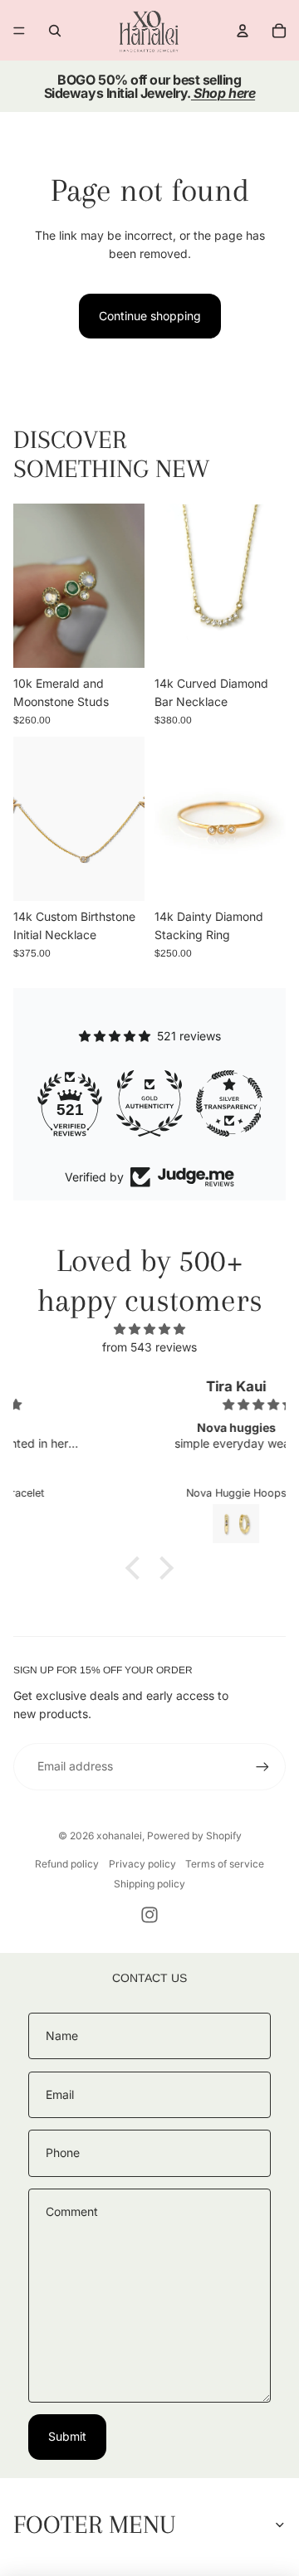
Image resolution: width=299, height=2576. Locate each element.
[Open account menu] (243, 31)
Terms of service (225, 1864)
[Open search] (55, 31)
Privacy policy (142, 1864)
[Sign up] (262, 1766)
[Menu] (19, 31)
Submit (67, 2436)
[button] (137, 1568)
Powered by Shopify (194, 1836)
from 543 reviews (149, 1347)
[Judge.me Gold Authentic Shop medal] (77, 1103)
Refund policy (67, 1864)
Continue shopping (150, 316)
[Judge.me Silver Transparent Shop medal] (157, 1103)
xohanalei (119, 1836)
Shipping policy (149, 1884)
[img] (149, 1329)
